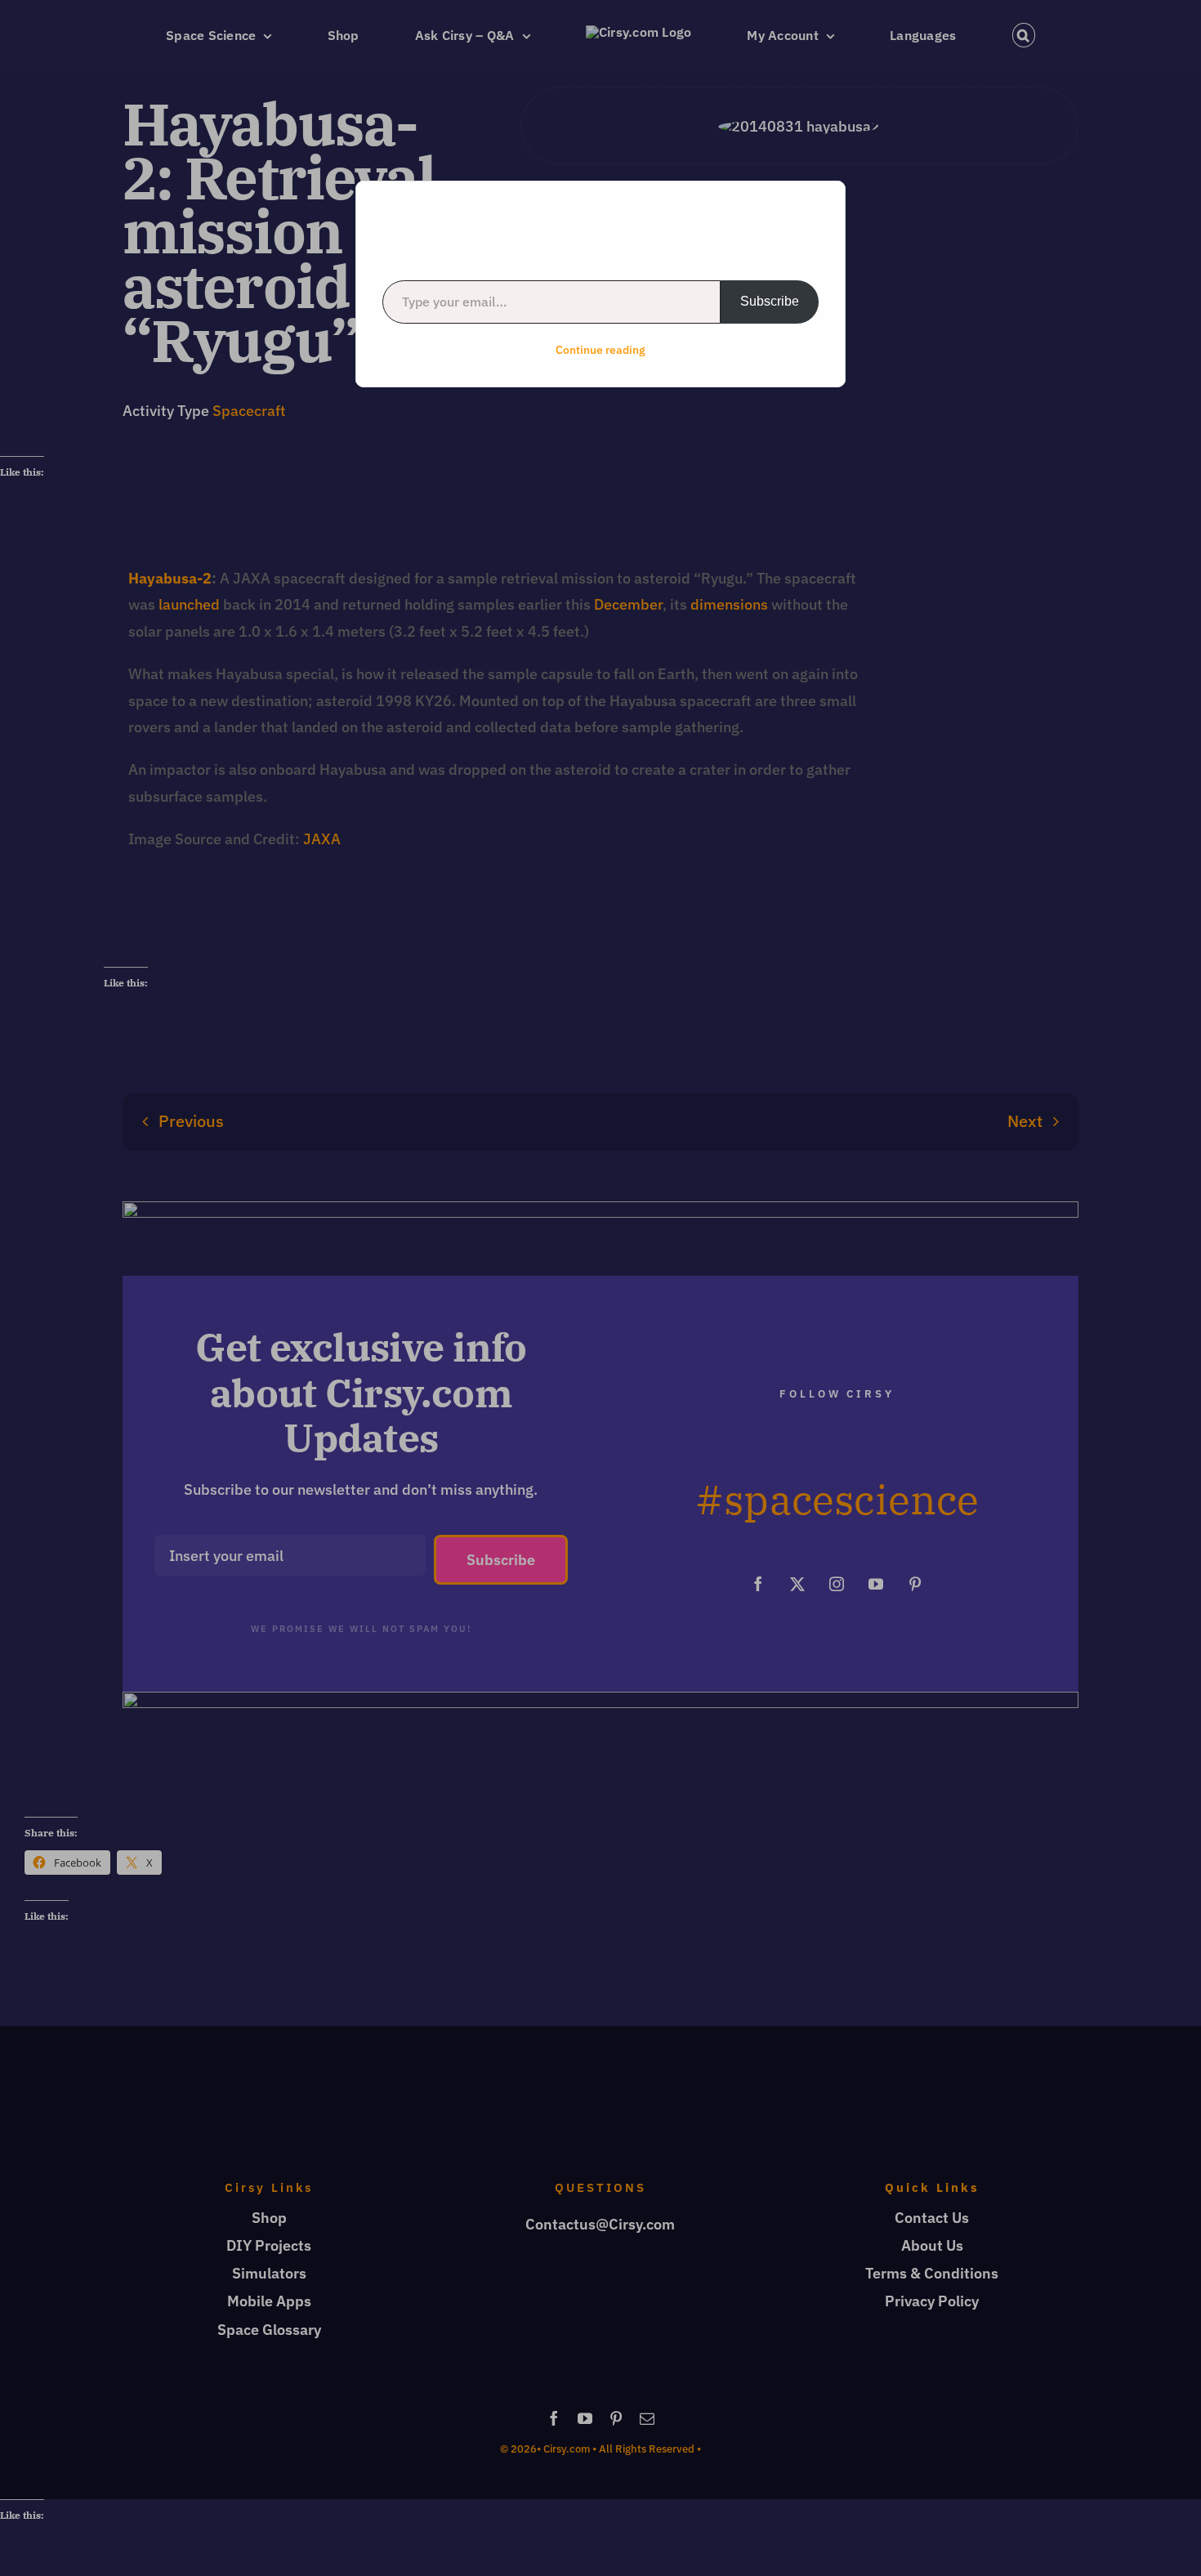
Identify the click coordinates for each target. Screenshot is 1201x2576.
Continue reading (600, 350)
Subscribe (770, 301)
